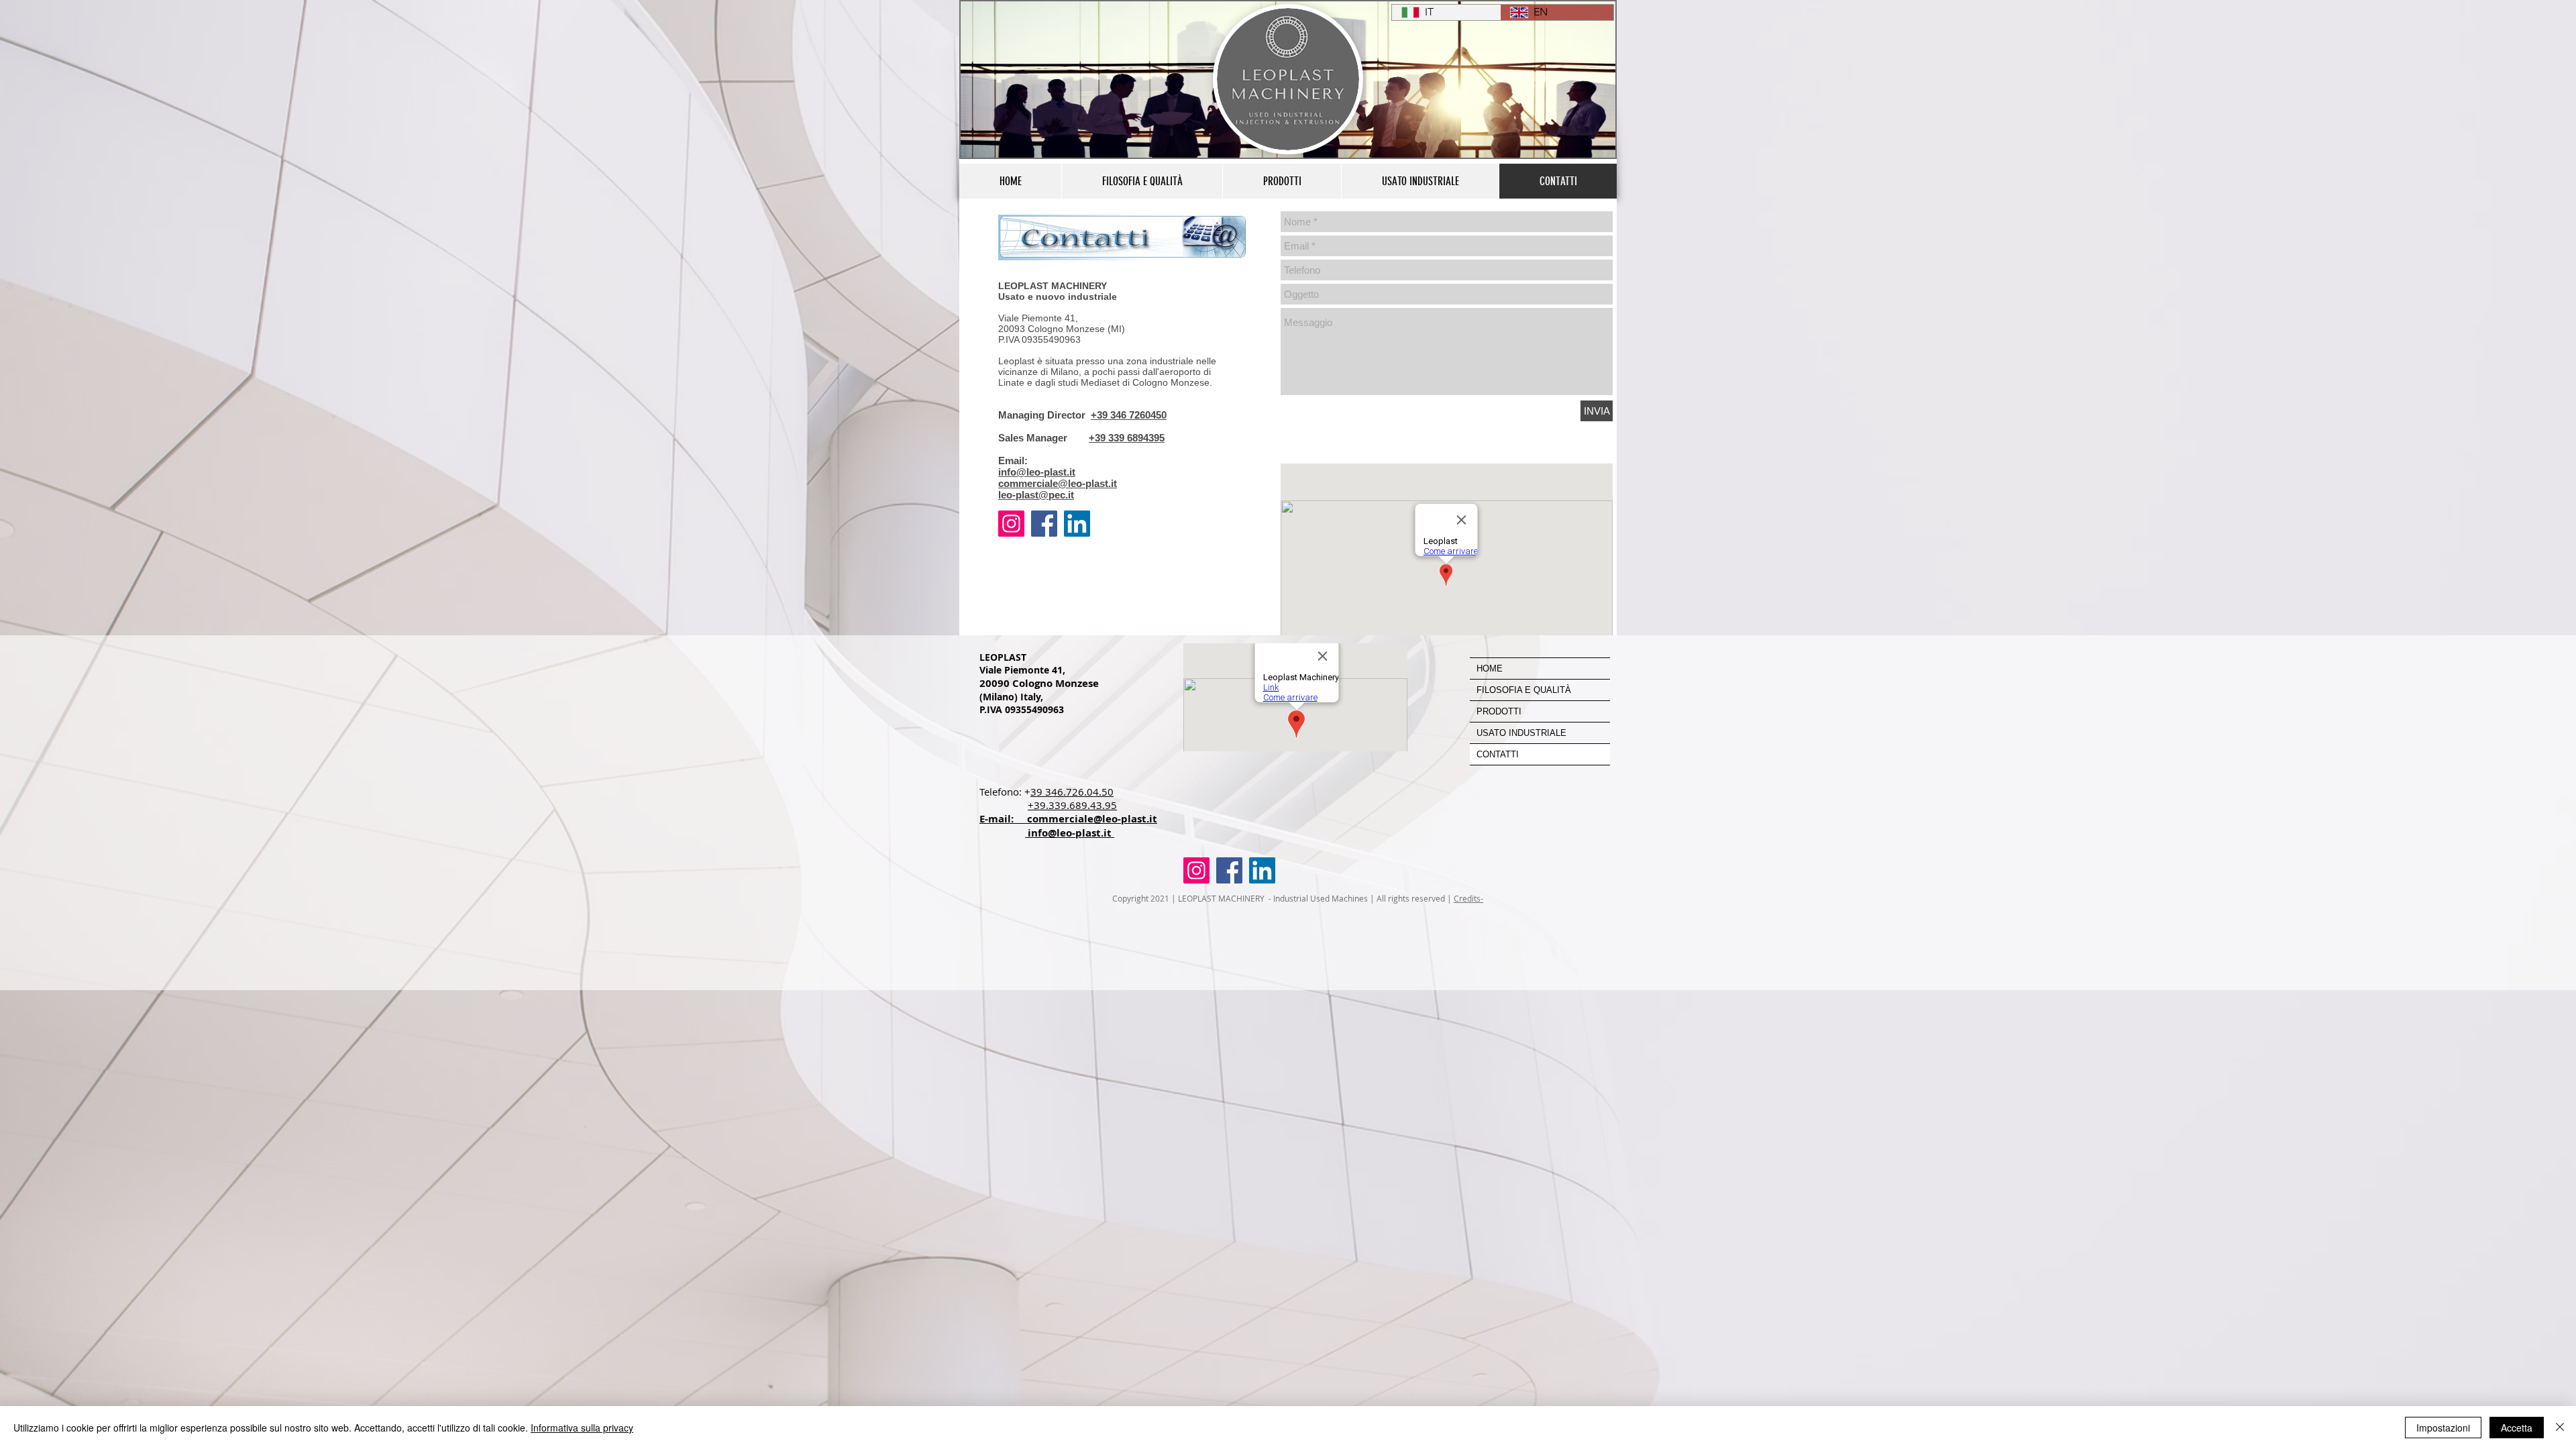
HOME (1490, 668)
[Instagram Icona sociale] (1011, 524)
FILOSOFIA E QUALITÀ (1524, 690)
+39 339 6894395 (1127, 438)
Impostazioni (2443, 1428)
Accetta (2517, 1428)
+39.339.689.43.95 (1072, 805)
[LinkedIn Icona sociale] (1077, 524)
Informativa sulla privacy (582, 1428)
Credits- (1468, 898)
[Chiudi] (2560, 1428)
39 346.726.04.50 (1072, 792)
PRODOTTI (1499, 711)
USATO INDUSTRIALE (1521, 733)
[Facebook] (1044, 524)
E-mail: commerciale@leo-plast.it (1068, 819)
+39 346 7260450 (1129, 415)
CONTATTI (1498, 754)
